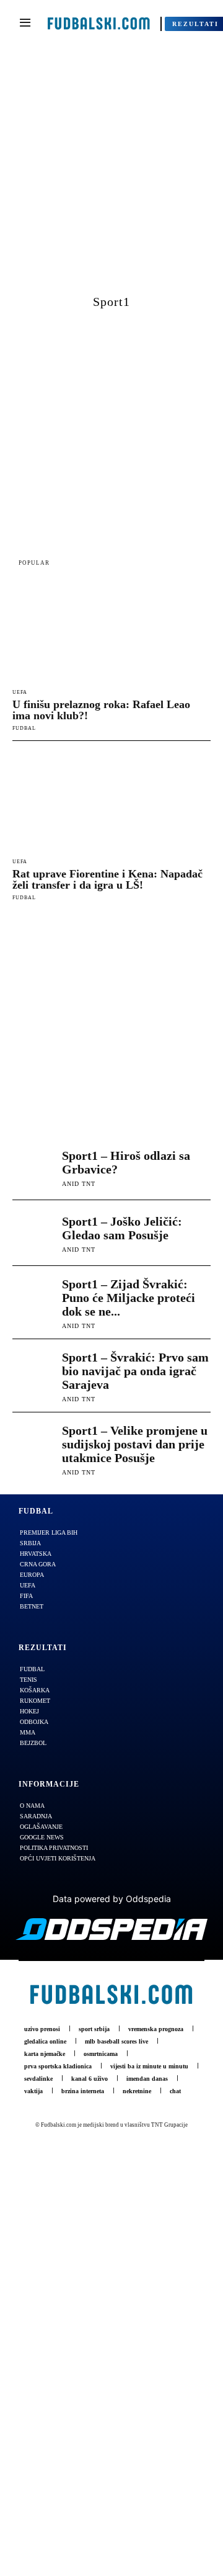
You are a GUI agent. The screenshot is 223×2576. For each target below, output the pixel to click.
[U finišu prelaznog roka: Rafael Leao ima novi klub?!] (111, 632)
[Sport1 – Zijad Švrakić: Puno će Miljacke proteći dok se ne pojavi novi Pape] (34, 1299)
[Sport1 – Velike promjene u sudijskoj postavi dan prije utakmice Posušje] (34, 1445)
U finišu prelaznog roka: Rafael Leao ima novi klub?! (101, 710)
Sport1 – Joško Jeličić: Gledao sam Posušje (122, 1228)
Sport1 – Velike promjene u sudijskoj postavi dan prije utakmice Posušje (135, 1444)
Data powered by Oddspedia (112, 1899)
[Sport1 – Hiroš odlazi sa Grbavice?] (34, 1167)
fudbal (24, 728)
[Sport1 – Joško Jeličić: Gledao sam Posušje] (34, 1233)
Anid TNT (79, 1184)
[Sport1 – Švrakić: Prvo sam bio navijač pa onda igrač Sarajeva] (34, 1372)
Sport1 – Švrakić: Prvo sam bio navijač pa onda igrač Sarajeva (135, 1371)
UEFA (20, 693)
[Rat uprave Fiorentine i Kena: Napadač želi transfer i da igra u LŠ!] (111, 802)
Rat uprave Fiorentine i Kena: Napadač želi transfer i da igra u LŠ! (107, 879)
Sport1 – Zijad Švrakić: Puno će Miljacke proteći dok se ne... (129, 1298)
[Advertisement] (111, 175)
